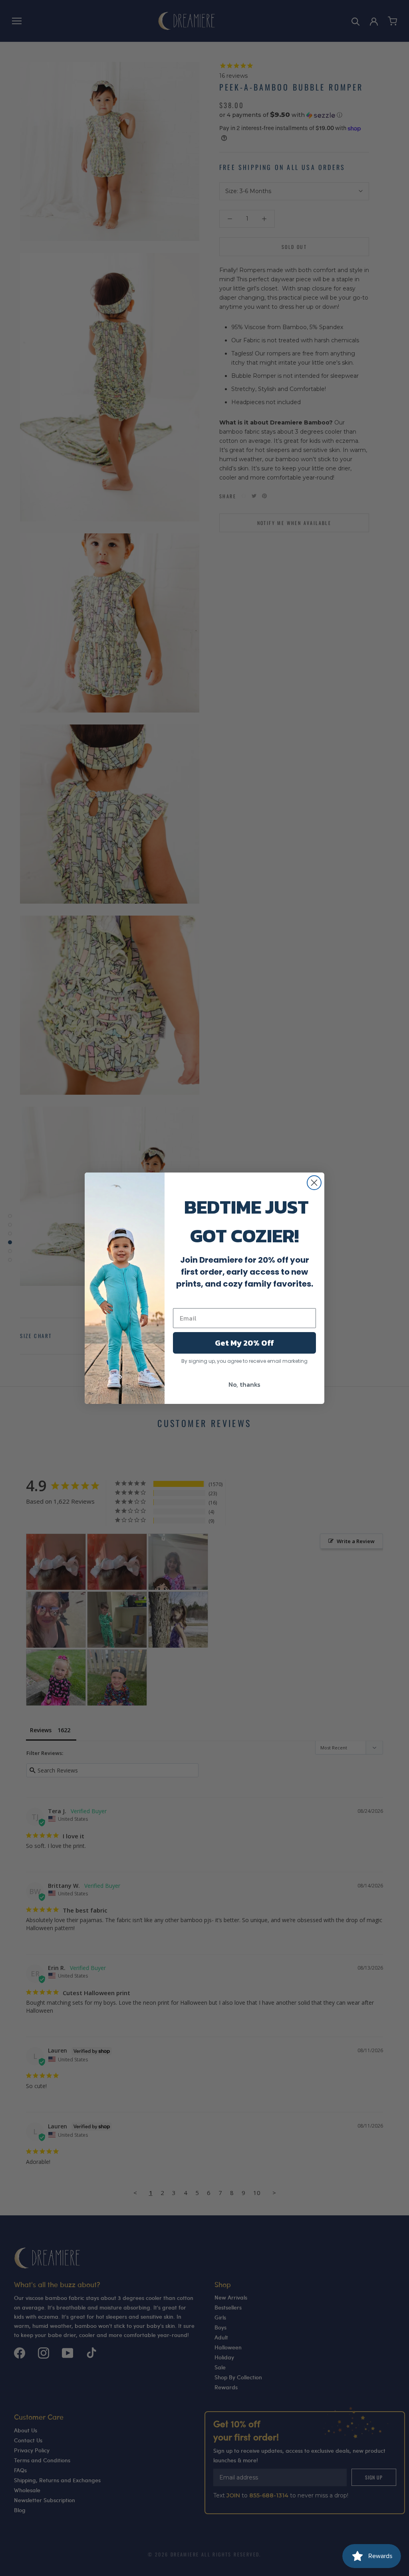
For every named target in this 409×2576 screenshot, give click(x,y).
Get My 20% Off (244, 1343)
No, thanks (244, 1384)
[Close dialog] (314, 1183)
